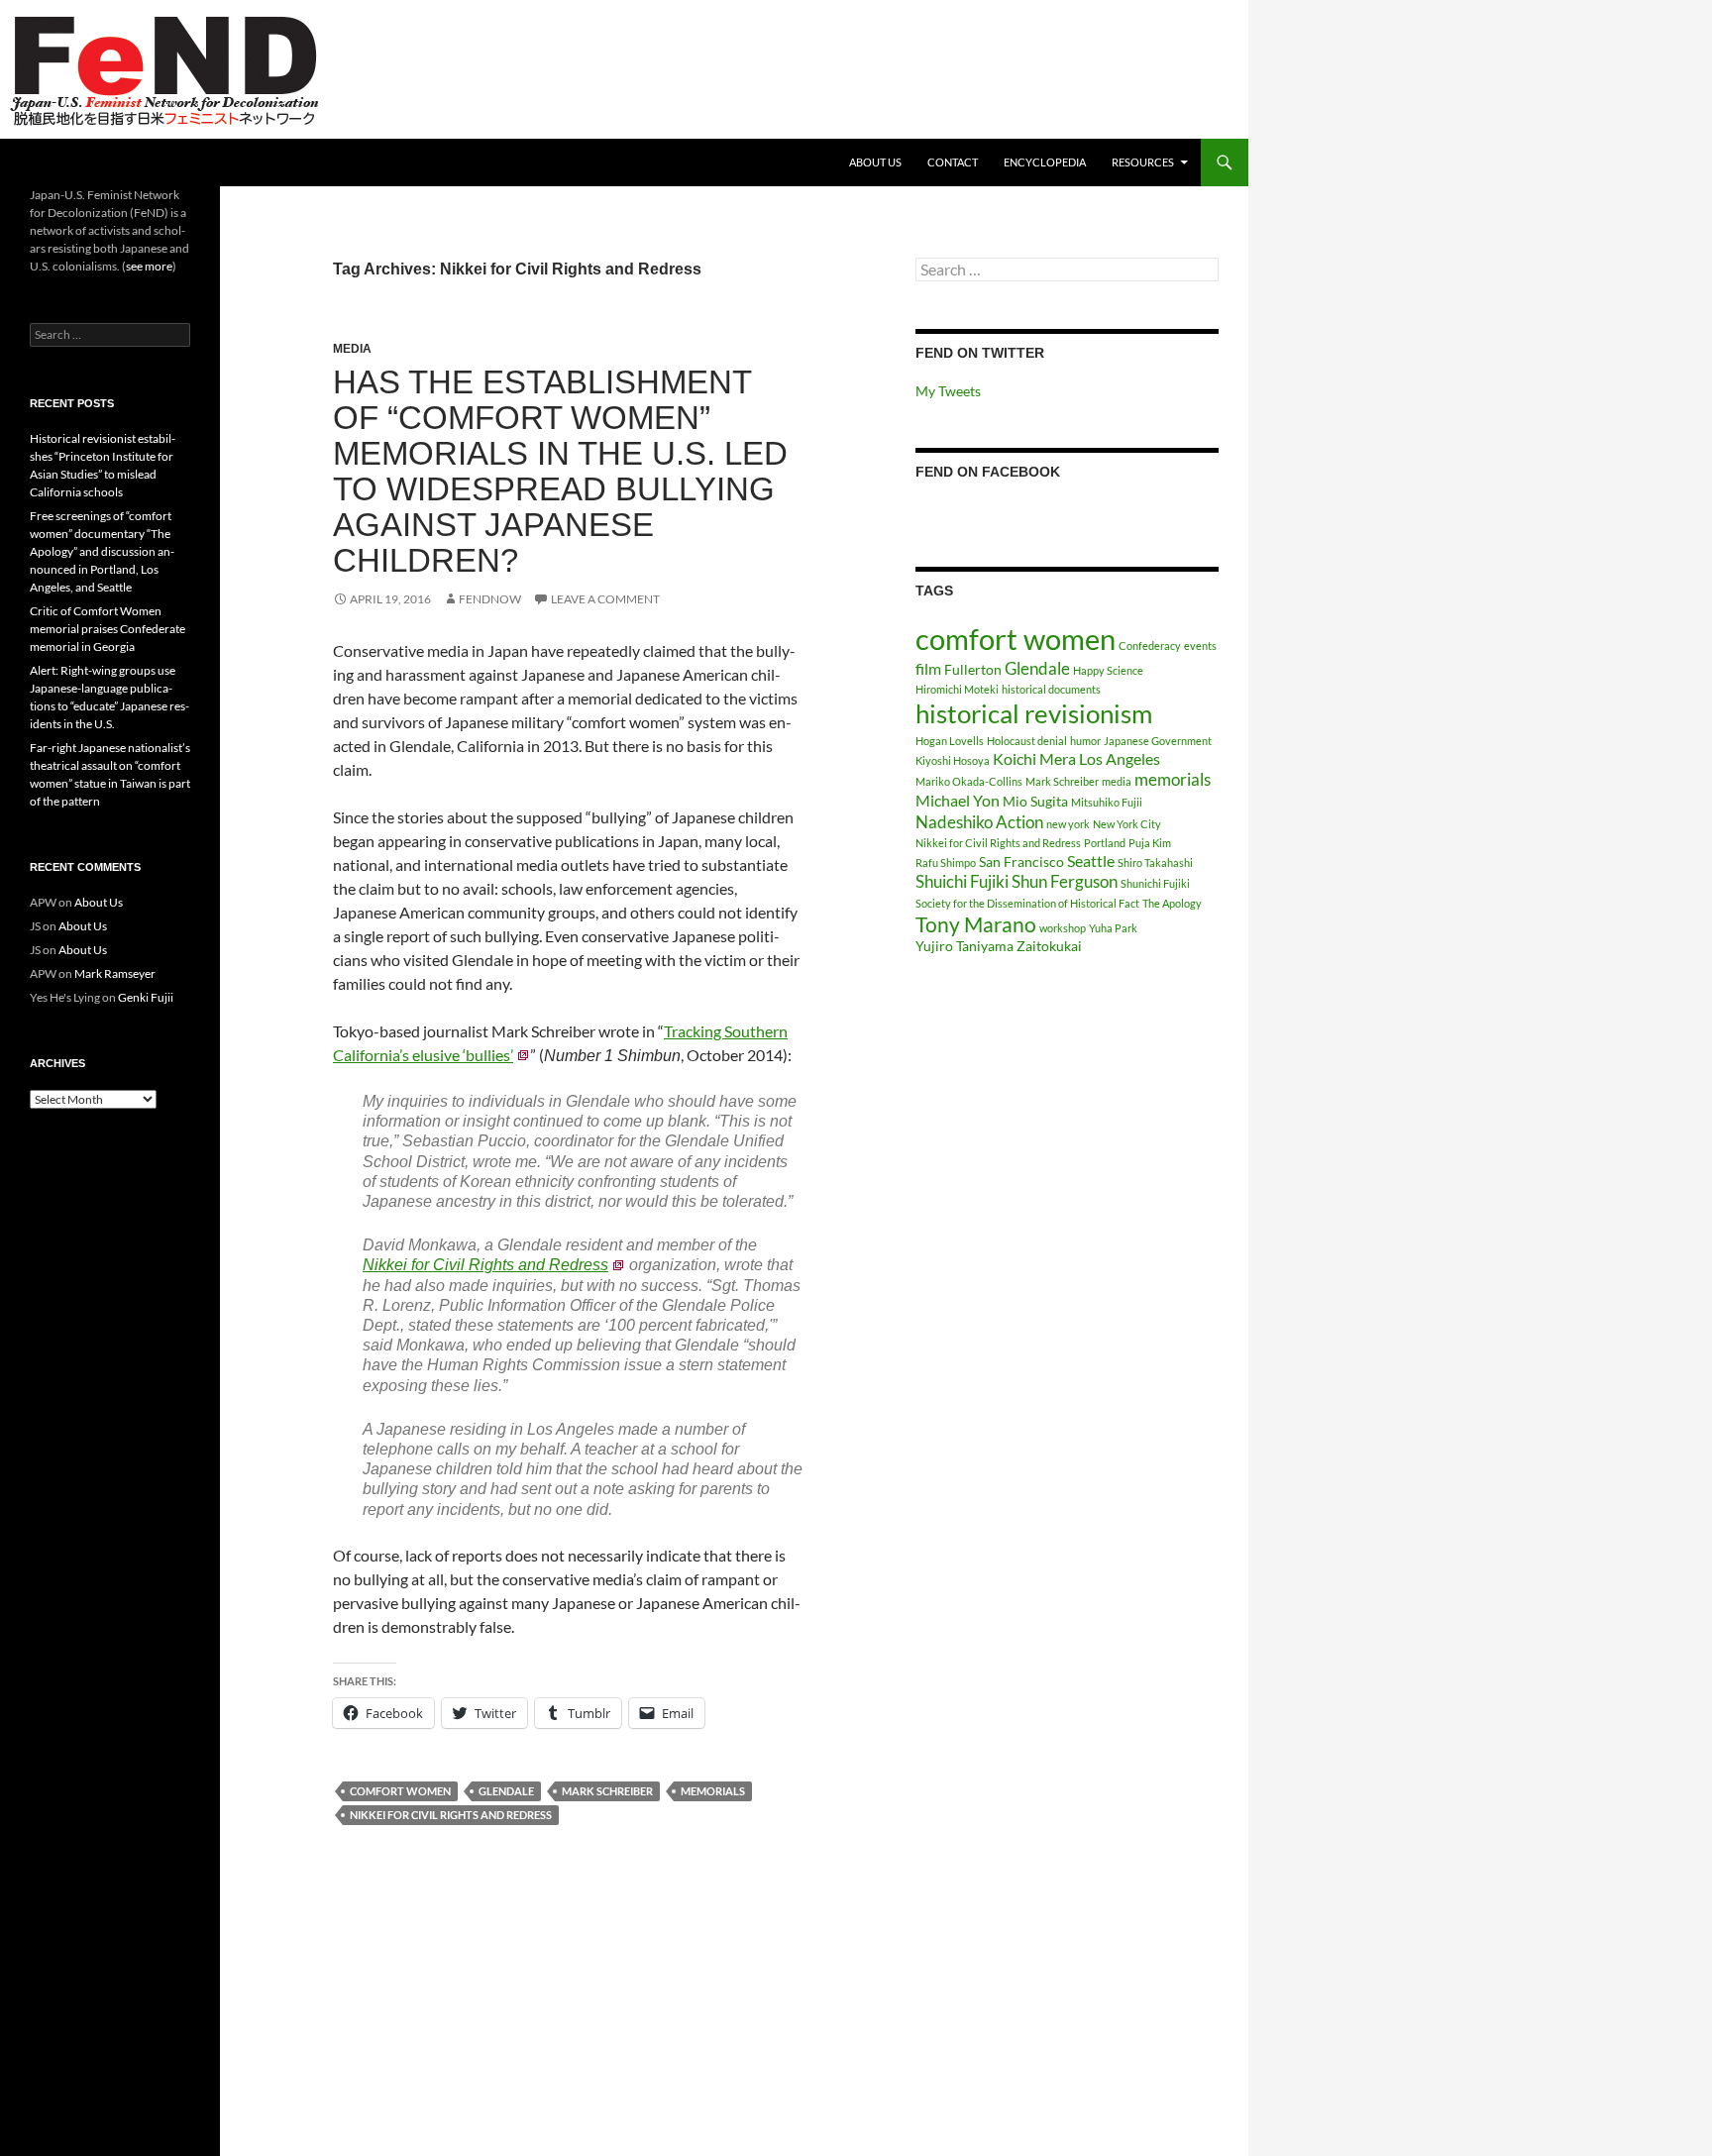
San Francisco (1021, 862)
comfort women (400, 1791)
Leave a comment (605, 599)
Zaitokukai (1049, 946)
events (1200, 646)
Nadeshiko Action (979, 822)
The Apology (1172, 903)
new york (1068, 824)
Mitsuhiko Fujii (1107, 802)
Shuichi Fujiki (962, 881)
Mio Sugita (1035, 801)
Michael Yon (958, 800)
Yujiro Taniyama (964, 946)
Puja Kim (1150, 843)
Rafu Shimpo (946, 862)
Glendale (506, 1791)
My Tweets (948, 391)
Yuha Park (1113, 928)
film (928, 668)
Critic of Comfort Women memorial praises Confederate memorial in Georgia (107, 629)
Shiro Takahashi (1155, 862)
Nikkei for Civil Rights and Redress (485, 1265)
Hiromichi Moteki (957, 689)
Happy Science (1108, 670)
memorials (713, 1791)
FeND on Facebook (988, 472)
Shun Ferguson (1065, 881)
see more (149, 266)
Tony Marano (976, 924)
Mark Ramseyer (115, 973)
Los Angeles (1120, 758)
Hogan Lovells (950, 741)
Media (352, 349)
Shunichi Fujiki (1155, 883)
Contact (953, 162)
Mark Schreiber (607, 1791)
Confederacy (1150, 646)
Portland (1105, 843)
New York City (1127, 824)
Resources (1143, 162)
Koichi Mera (1034, 758)
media (1117, 781)
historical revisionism (1034, 713)
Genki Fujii (146, 997)
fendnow (490, 599)
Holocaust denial (1027, 741)
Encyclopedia (1045, 162)
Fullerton (973, 669)
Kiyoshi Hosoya (953, 760)
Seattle (1091, 861)
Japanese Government (1158, 741)
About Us (875, 162)
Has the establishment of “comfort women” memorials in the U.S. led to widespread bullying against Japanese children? (560, 471)
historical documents (1051, 689)
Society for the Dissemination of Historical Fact (1027, 903)
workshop (1063, 928)
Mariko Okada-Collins (969, 781)
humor (1085, 741)
